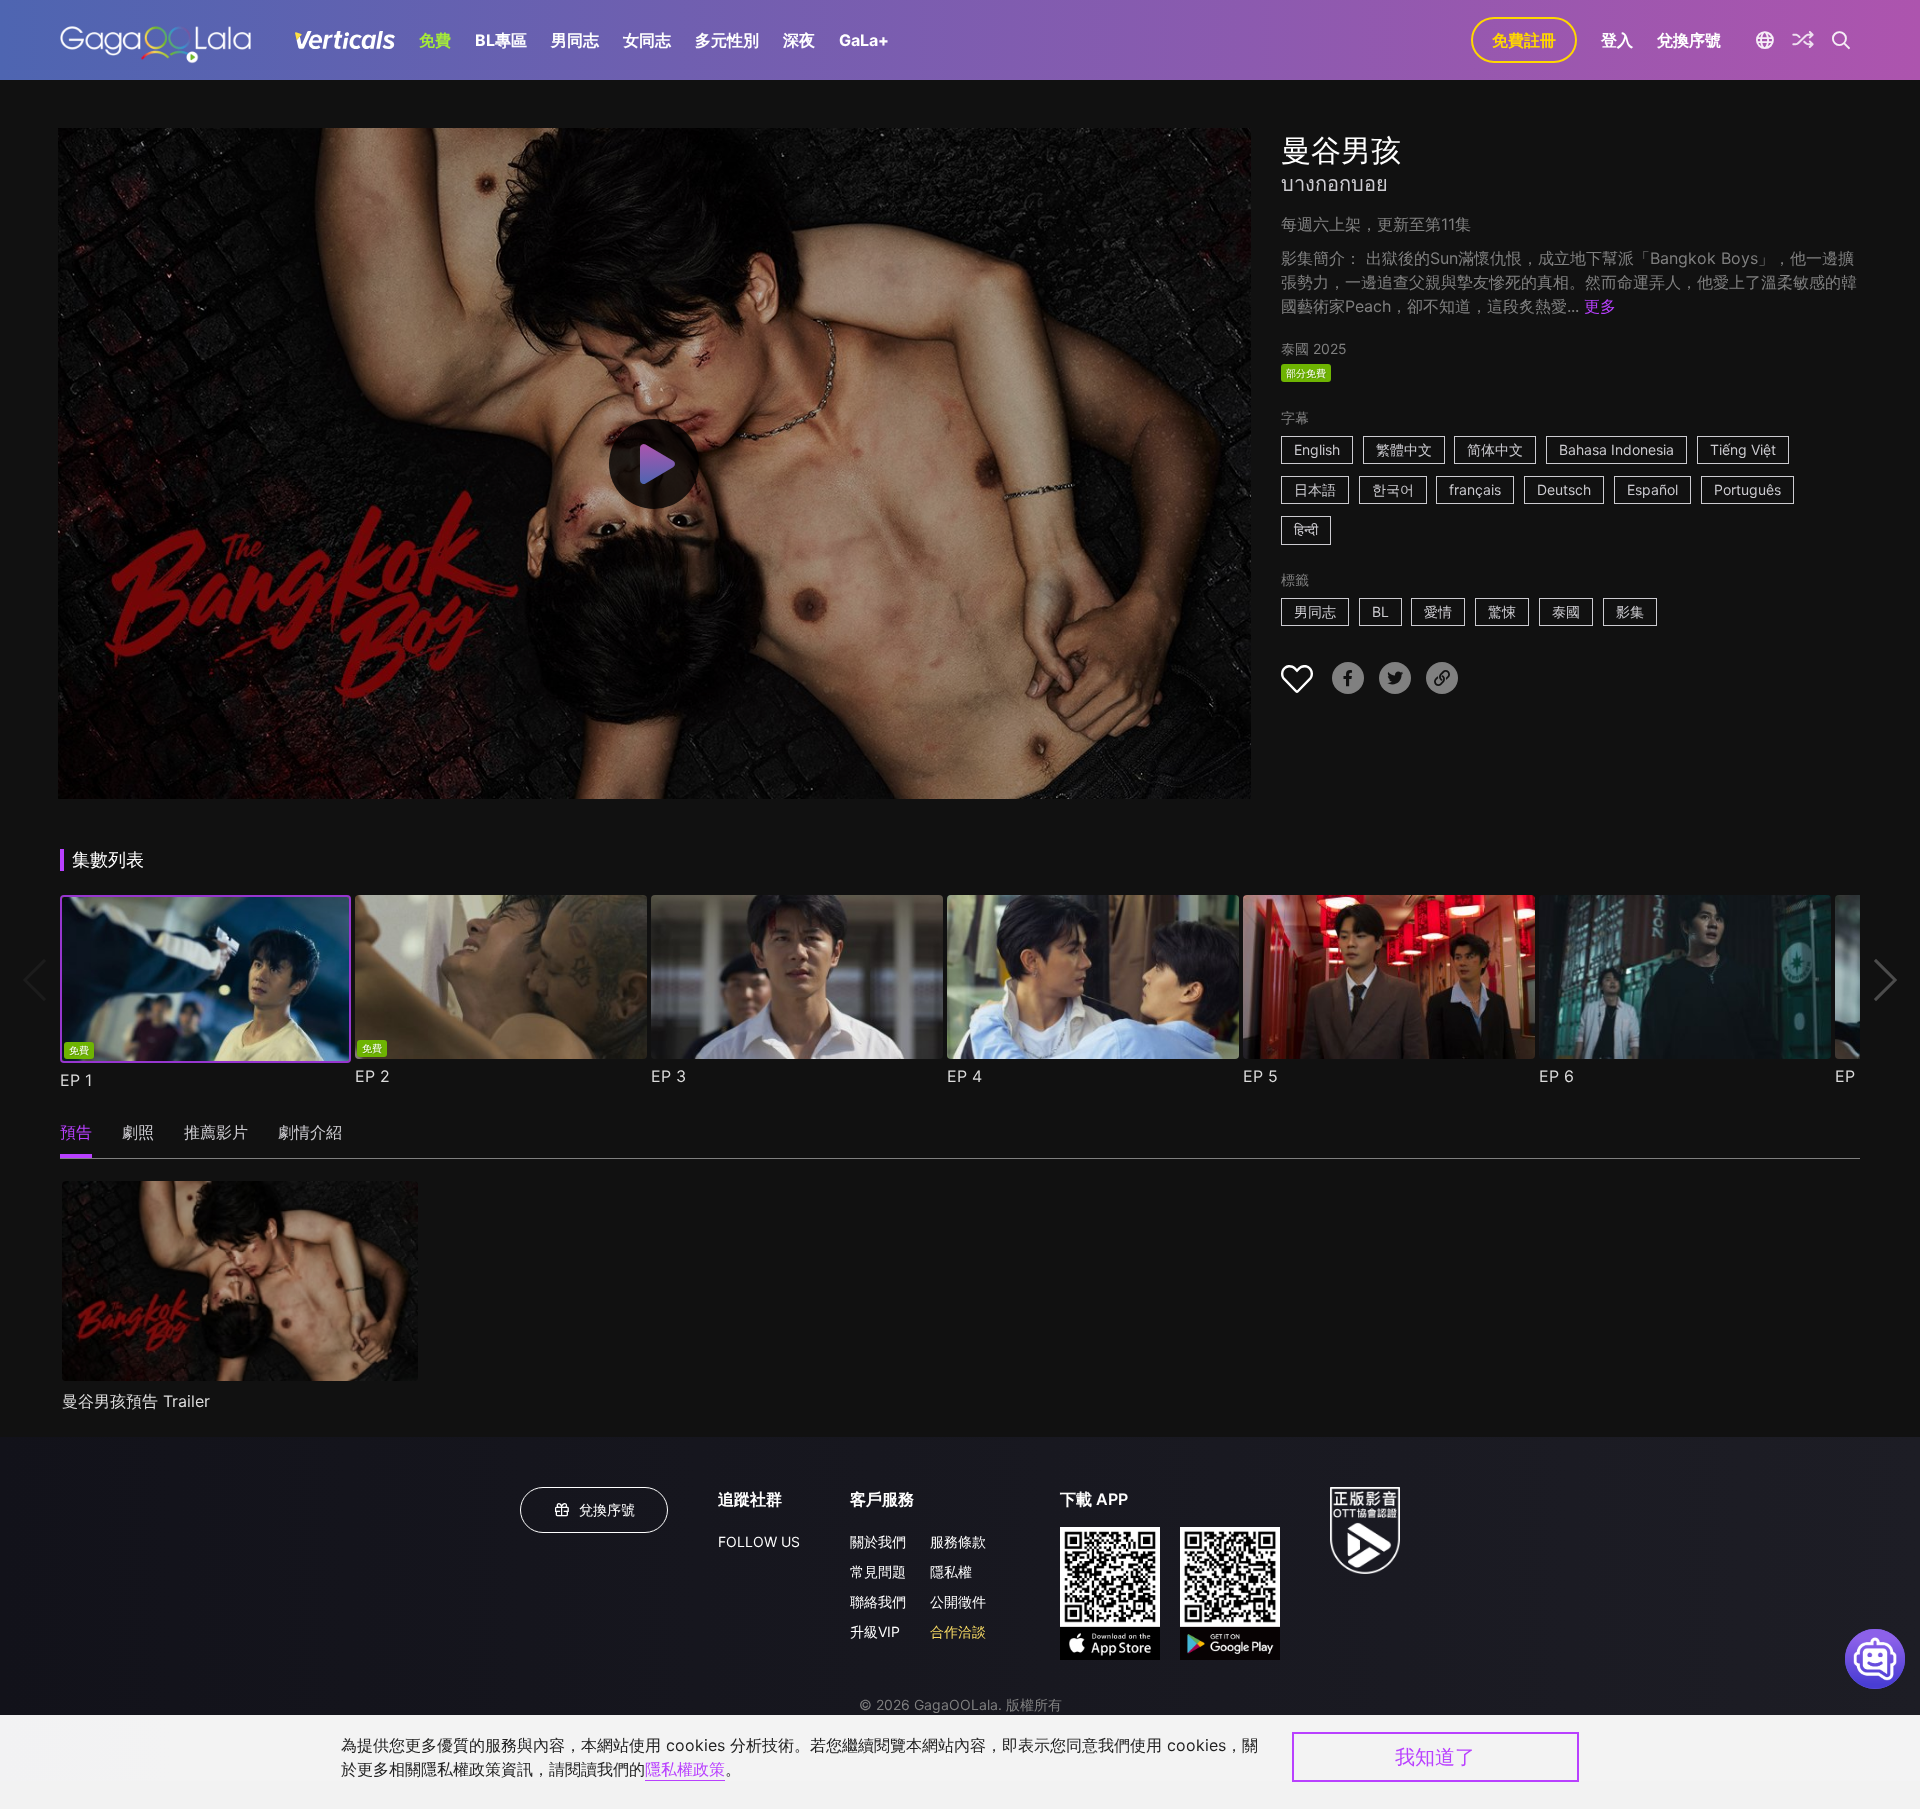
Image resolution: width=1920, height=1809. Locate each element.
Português (1747, 489)
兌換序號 (1689, 40)
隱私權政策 (685, 1769)
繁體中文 (1404, 449)
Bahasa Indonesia (1616, 449)
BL (1380, 611)
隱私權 (951, 1571)
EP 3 (668, 1076)
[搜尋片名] (1841, 40)
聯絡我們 (878, 1601)
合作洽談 (958, 1631)
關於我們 (878, 1541)
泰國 (1566, 611)
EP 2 (372, 1076)
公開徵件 (958, 1601)
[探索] (1803, 40)
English (1317, 449)
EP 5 (1260, 1076)
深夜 (799, 40)
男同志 (575, 40)
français (1475, 489)
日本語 (1315, 489)
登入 (1617, 40)
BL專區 (501, 40)
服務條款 (958, 1541)
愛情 (1438, 611)
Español (1652, 489)
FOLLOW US (759, 1541)
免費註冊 (1524, 40)
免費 (435, 40)
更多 (1600, 306)
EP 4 (964, 1076)
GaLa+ (864, 40)
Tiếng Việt (1743, 449)
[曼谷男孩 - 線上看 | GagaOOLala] (155, 40)
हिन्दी (1306, 529)
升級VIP (875, 1631)
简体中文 (1495, 449)
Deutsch (1564, 489)
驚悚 (1502, 611)
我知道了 (1435, 1757)
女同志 (647, 40)
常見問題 (878, 1571)
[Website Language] (1764, 40)
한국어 (1393, 489)
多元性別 (727, 40)
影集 (1630, 611)
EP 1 (76, 1080)
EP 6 (1556, 1076)
